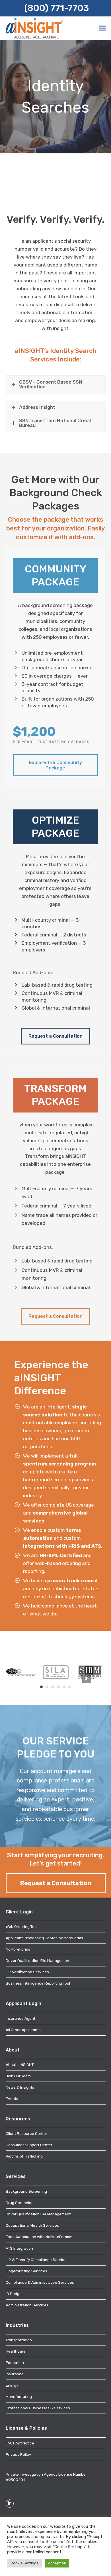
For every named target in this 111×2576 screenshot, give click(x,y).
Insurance (15, 2374)
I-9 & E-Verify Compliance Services (37, 2260)
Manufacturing (19, 2397)
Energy (12, 2385)
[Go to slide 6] (70, 1687)
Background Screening (26, 2191)
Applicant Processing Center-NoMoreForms (44, 1938)
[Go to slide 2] (47, 1687)
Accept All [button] (57, 2563)
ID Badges (15, 2294)
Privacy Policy (18, 2454)
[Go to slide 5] (64, 1687)
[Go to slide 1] (41, 1687)
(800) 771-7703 (56, 8)
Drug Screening (20, 2203)
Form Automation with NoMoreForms (39, 2237)
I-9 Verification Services (27, 1972)
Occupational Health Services (32, 2225)
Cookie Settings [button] (24, 2563)
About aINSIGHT (20, 2065)
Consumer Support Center (29, 2145)
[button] (102, 28)
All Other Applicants (23, 2030)
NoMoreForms (18, 1949)
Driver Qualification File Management (38, 1960)
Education (15, 2363)
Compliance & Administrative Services (40, 2282)
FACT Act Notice (20, 2443)
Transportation (19, 2340)
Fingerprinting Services (26, 2271)
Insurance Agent (20, 2018)
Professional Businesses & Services (38, 2408)
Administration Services (27, 2305)
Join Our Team (18, 2076)
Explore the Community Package (55, 765)
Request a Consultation (55, 1036)
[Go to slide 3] (53, 1687)
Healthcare (16, 2351)
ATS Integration (19, 2248)
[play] (87, 1679)
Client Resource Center (26, 2133)
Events (12, 2099)
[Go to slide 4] (58, 1687)
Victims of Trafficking (24, 2156)
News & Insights (20, 2087)
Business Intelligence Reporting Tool (38, 1983)
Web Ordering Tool (22, 1926)
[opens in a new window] (21, 1672)
